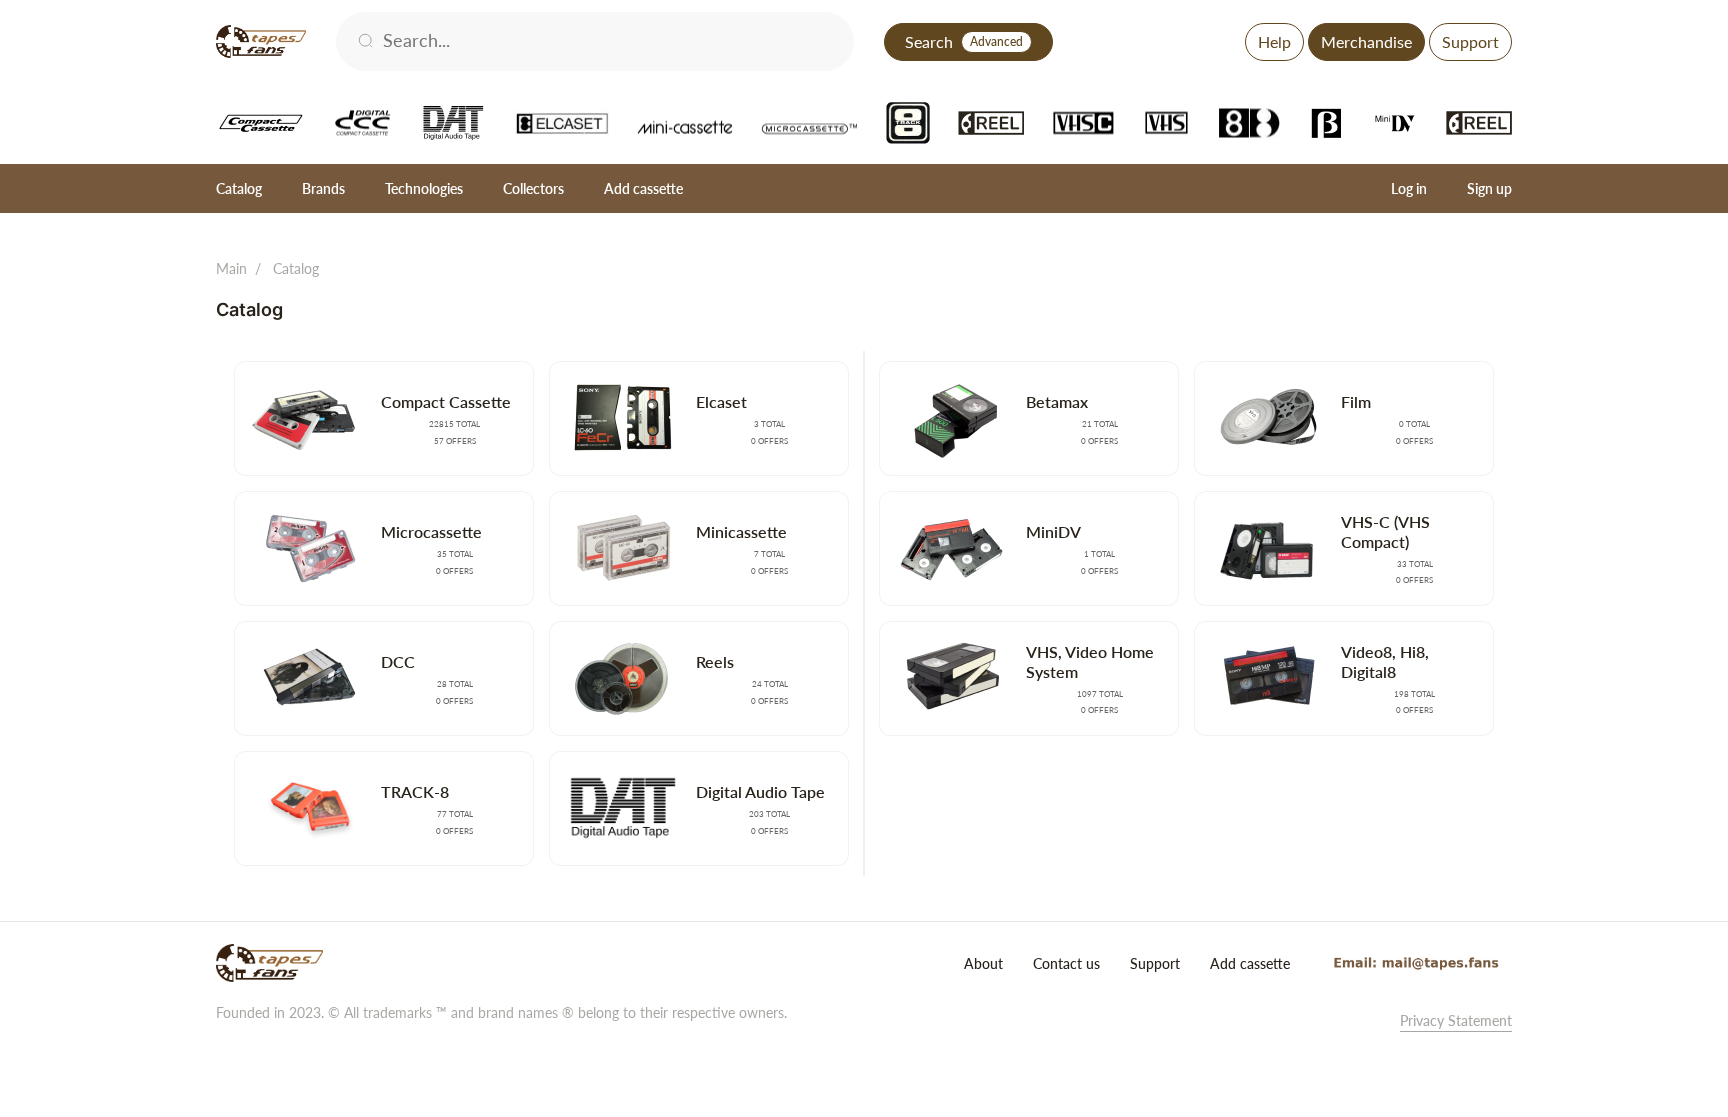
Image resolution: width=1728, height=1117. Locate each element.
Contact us (1066, 963)
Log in (1409, 188)
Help (1274, 41)
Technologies (424, 188)
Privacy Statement (1456, 1020)
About (983, 963)
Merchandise (1366, 41)
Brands (323, 188)
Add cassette (643, 188)
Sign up (1489, 188)
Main (231, 268)
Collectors (533, 188)
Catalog (239, 188)
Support (1470, 41)
